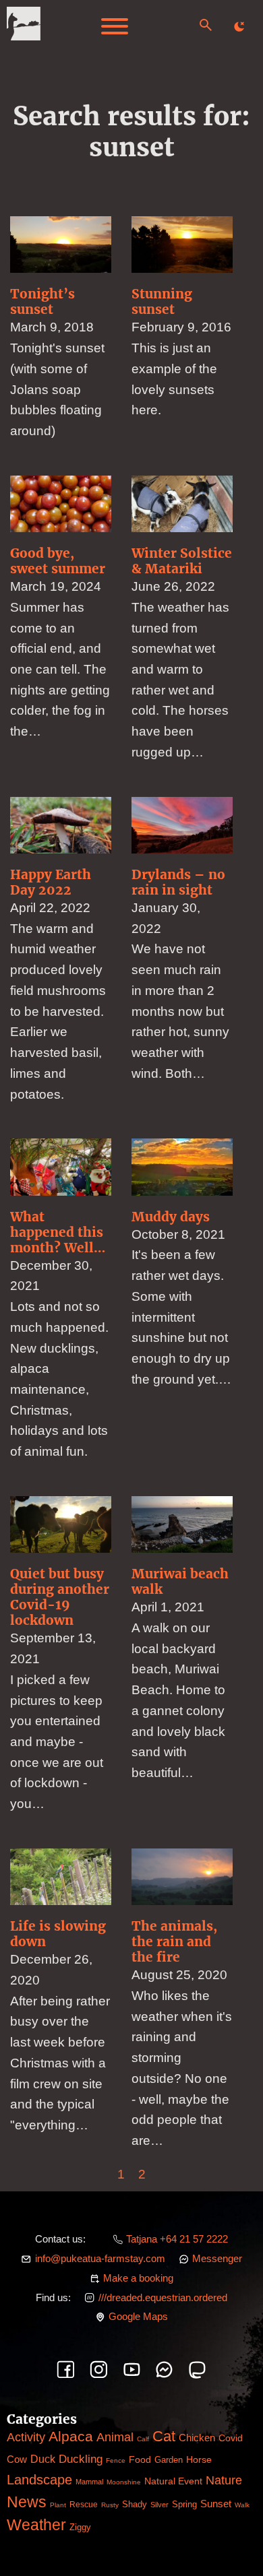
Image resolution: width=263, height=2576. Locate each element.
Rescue (84, 2505)
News (27, 2502)
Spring (184, 2504)
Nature (224, 2480)
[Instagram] (99, 2370)
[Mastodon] (197, 2370)
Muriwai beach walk (180, 1581)
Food (140, 2459)
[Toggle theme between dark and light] (239, 26)
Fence (116, 2460)
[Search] (206, 25)
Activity (26, 2437)
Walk (242, 2505)
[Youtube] (132, 2370)
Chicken (197, 2438)
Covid (231, 2438)
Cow (17, 2459)
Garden (169, 2460)
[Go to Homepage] (24, 27)
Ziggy (80, 2527)
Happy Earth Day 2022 (51, 882)
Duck (43, 2459)
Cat (164, 2436)
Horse (199, 2459)
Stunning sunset (162, 301)
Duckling (81, 2459)
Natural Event (173, 2481)
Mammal (89, 2482)
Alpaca (71, 2436)
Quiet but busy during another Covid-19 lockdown (60, 1597)
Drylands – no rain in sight (178, 882)
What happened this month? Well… (58, 1232)
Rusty (110, 2505)
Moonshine (124, 2482)
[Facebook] (66, 2370)
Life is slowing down (58, 1934)
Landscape (39, 2480)
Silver (159, 2505)
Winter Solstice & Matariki (182, 561)
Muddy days (171, 1217)
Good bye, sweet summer (58, 561)
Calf (143, 2439)
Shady (135, 2505)
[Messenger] (164, 2370)
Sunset (216, 2504)
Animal (115, 2437)
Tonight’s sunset (42, 301)
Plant (58, 2505)
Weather (36, 2525)
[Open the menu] (115, 26)
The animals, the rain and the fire (174, 1941)
